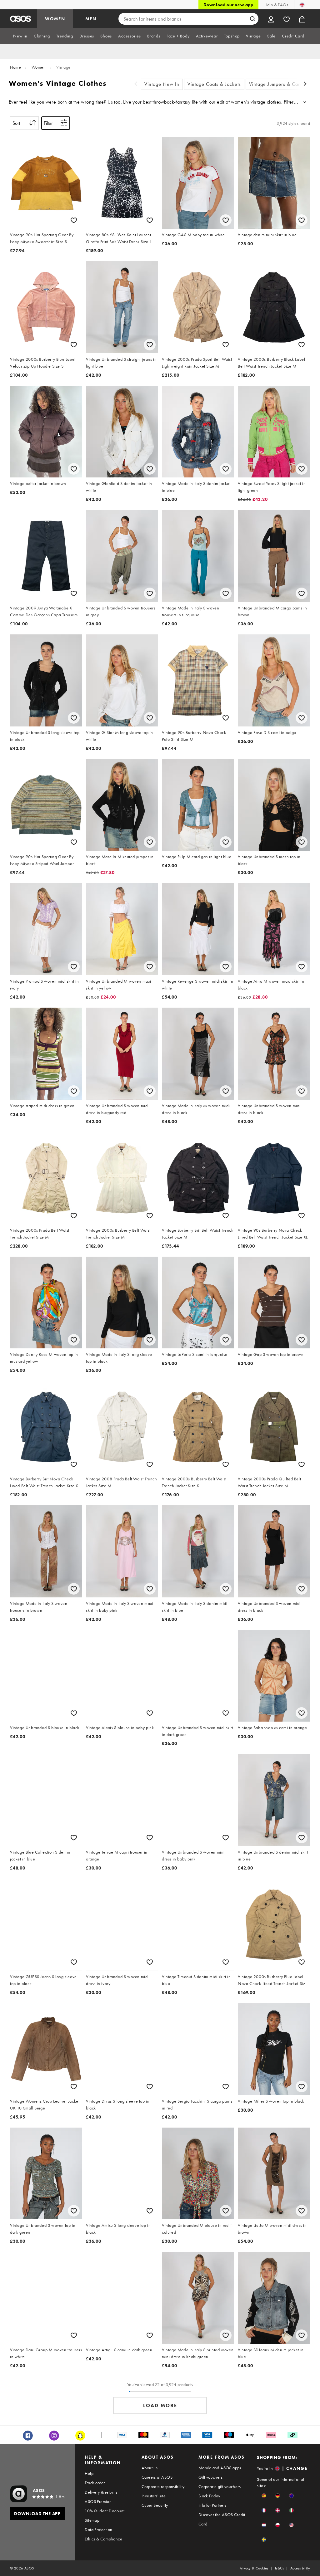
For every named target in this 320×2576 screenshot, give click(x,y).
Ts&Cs (279, 2568)
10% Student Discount (105, 2511)
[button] (264, 2496)
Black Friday (209, 2496)
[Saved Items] (287, 19)
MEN (91, 19)
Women (39, 67)
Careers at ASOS (157, 2477)
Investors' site (154, 2496)
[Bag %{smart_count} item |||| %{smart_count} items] (302, 19)
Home (15, 67)
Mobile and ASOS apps (220, 2468)
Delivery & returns (101, 2492)
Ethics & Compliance (103, 2539)
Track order (95, 2483)
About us (150, 2468)
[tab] (20, 36)
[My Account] (271, 19)
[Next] (305, 84)
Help (89, 2473)
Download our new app (228, 5)
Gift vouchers (210, 2477)
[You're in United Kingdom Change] (302, 5)
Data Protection (98, 2530)
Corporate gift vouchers (220, 2486)
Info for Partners (212, 2505)
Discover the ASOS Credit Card (222, 2519)
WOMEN (55, 19)
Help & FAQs (276, 5)
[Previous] (136, 84)
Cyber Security (155, 2505)
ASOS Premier (98, 2501)
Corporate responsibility (163, 2486)
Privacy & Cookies (254, 2568)
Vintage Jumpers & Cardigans (282, 84)
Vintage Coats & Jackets (214, 84)
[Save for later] (74, 220)
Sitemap (92, 2520)
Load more (160, 2405)
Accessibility (300, 2568)
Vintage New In (162, 84)
